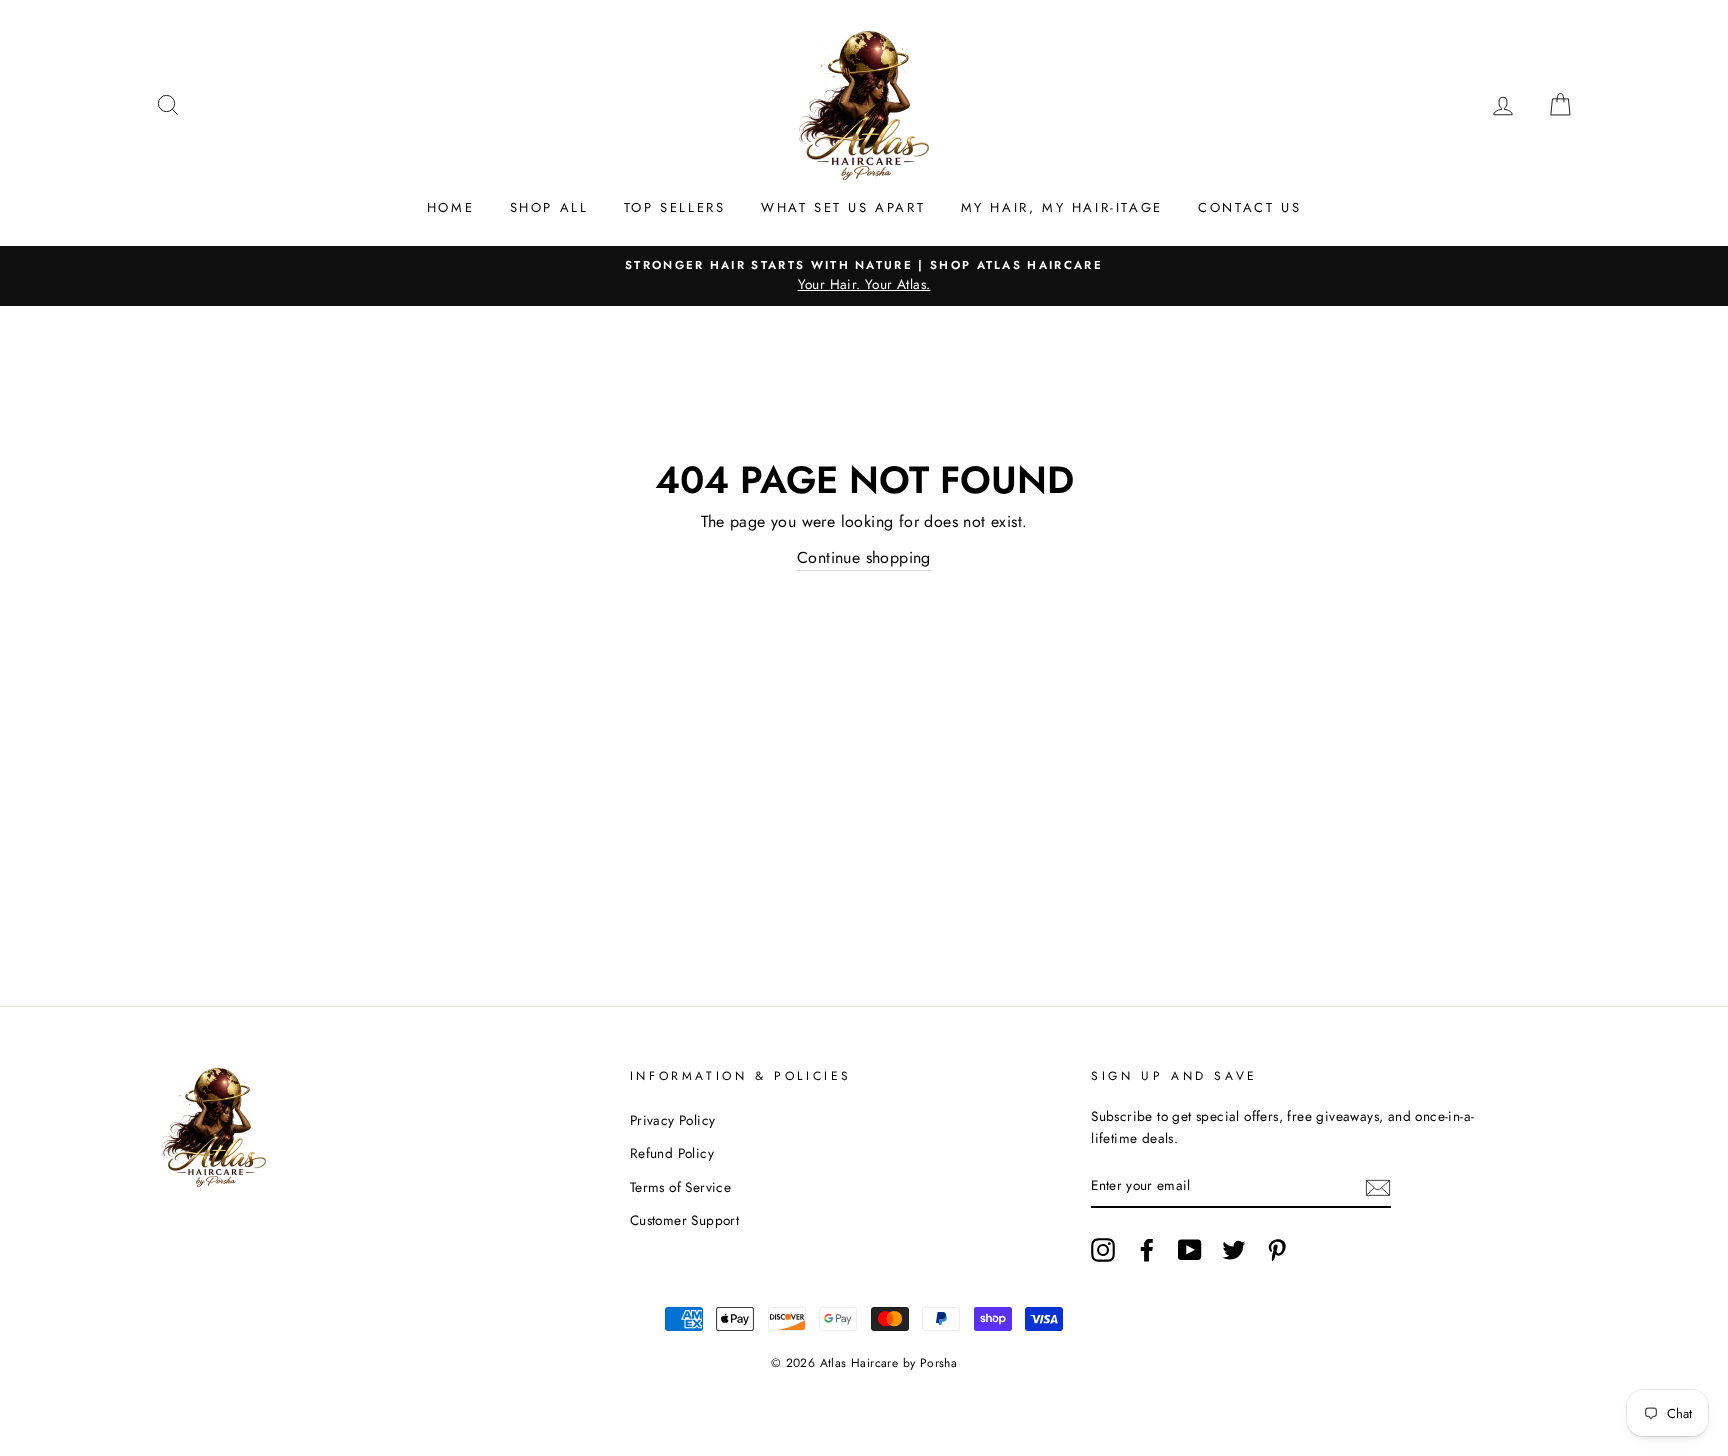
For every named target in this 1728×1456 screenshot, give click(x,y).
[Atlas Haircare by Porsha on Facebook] (1147, 1250)
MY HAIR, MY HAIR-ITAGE (1062, 207)
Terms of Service (680, 1187)
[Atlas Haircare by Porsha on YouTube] (1190, 1250)
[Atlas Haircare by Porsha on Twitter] (1234, 1250)
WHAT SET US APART (843, 207)
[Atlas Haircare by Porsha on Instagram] (1103, 1250)
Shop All (549, 207)
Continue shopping (864, 557)
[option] (864, 276)
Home (450, 207)
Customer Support (684, 1220)
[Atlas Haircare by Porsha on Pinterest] (1277, 1250)
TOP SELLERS (675, 207)
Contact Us (1249, 207)
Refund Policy (672, 1153)
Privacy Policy (673, 1120)
